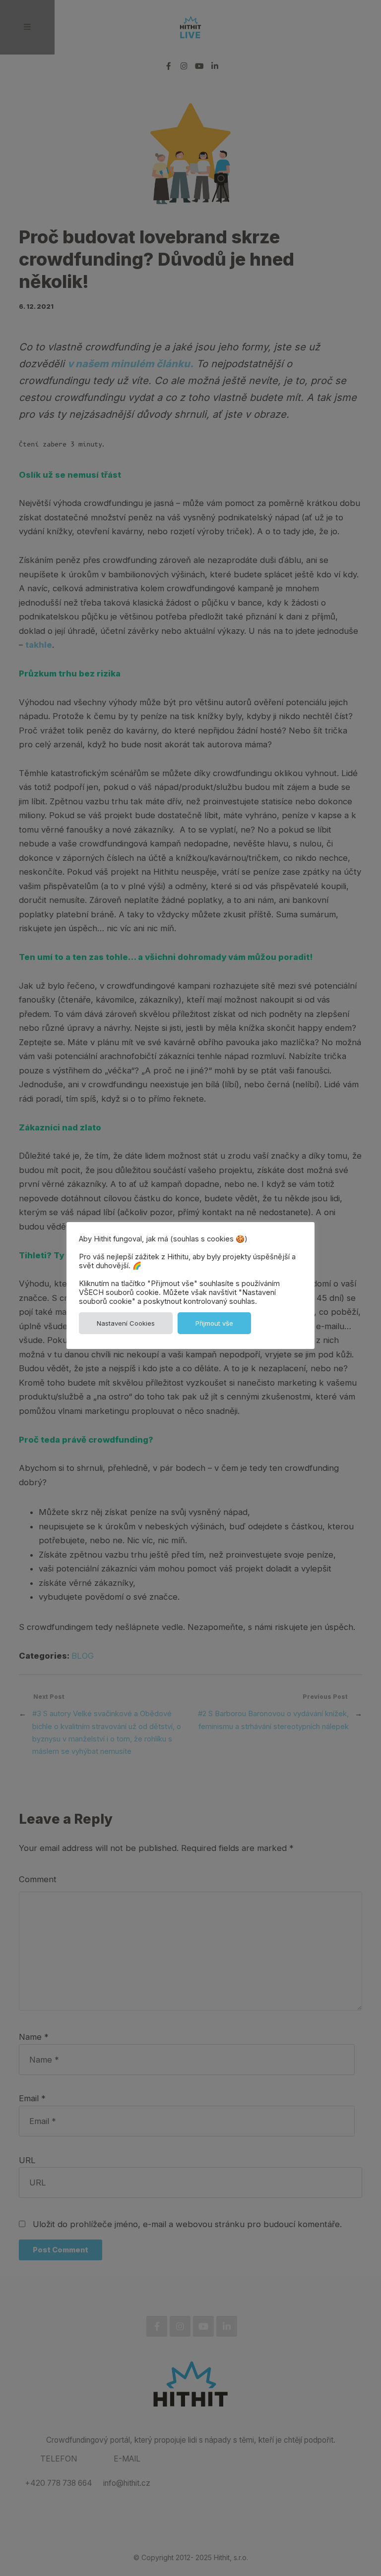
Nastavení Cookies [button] (126, 1323)
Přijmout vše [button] (214, 1323)
